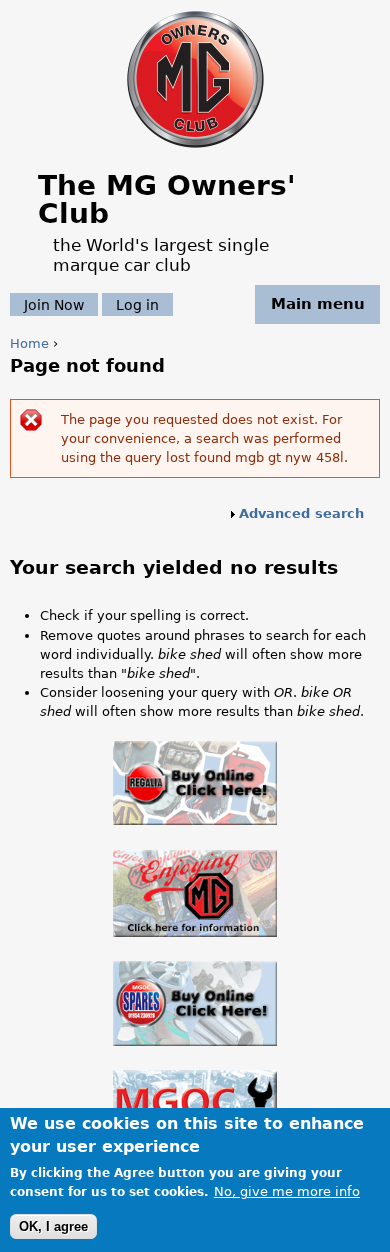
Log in (137, 304)
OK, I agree (53, 1226)
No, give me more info (287, 1191)
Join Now (54, 304)
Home (29, 343)
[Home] (195, 149)
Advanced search (301, 513)
